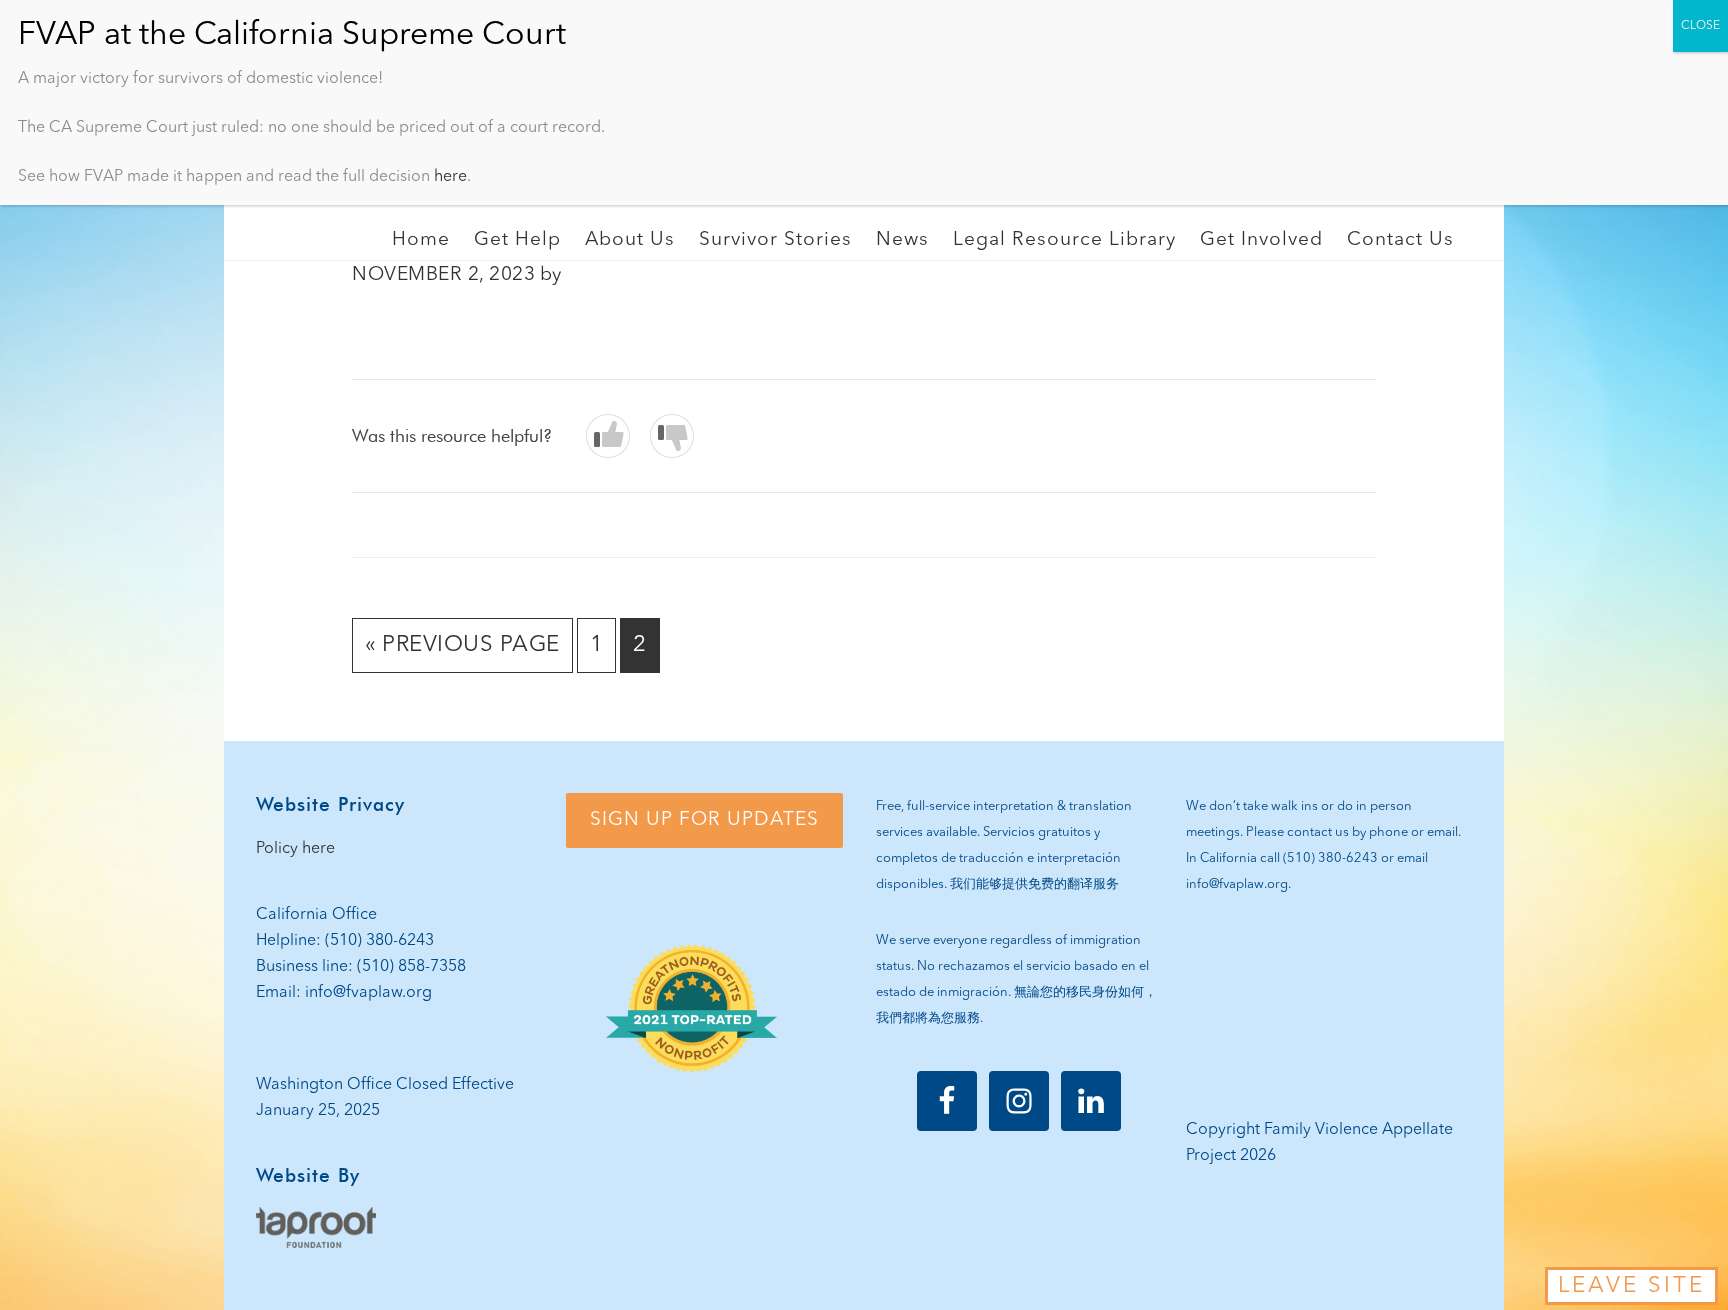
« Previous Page (462, 652)
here (450, 177)
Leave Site (1631, 1286)
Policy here (295, 849)
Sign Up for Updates (704, 820)
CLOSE (1700, 26)
